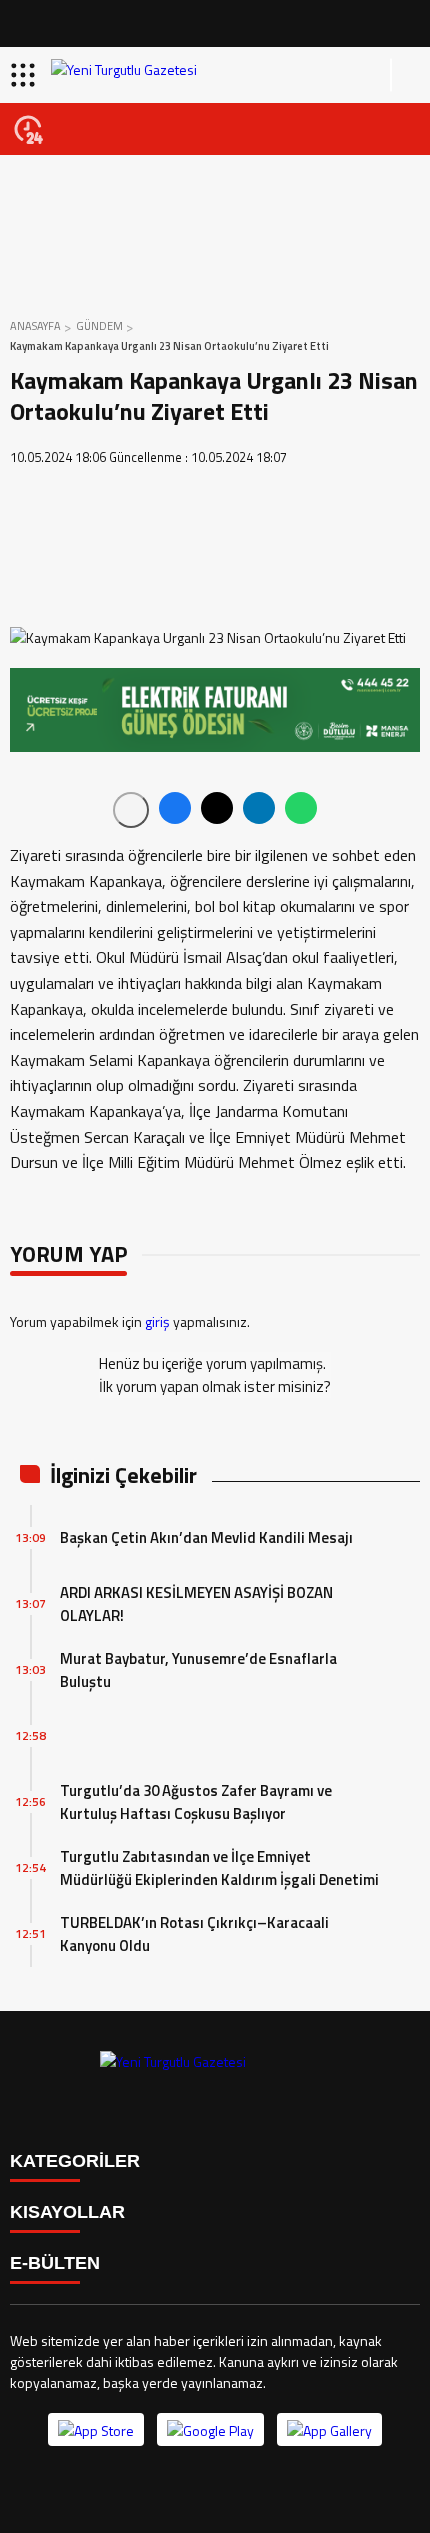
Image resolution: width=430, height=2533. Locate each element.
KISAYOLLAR (67, 2212)
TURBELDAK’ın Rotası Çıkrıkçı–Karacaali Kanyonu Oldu (194, 1934)
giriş (157, 1321)
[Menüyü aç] (25, 75)
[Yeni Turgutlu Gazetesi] (124, 75)
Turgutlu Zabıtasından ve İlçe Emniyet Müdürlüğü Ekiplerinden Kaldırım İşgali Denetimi (219, 1868)
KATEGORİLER (75, 2161)
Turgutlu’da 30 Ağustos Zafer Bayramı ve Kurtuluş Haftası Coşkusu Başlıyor (196, 1802)
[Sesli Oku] (131, 810)
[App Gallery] (329, 2429)
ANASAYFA (35, 326)
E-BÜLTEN (55, 2263)
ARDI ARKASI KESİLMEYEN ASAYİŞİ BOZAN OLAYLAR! (196, 1604)
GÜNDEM (99, 326)
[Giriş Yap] (406, 75)
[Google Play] (210, 2429)
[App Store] (96, 2429)
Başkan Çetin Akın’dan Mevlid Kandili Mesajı (206, 1537)
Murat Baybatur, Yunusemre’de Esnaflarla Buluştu (198, 1670)
